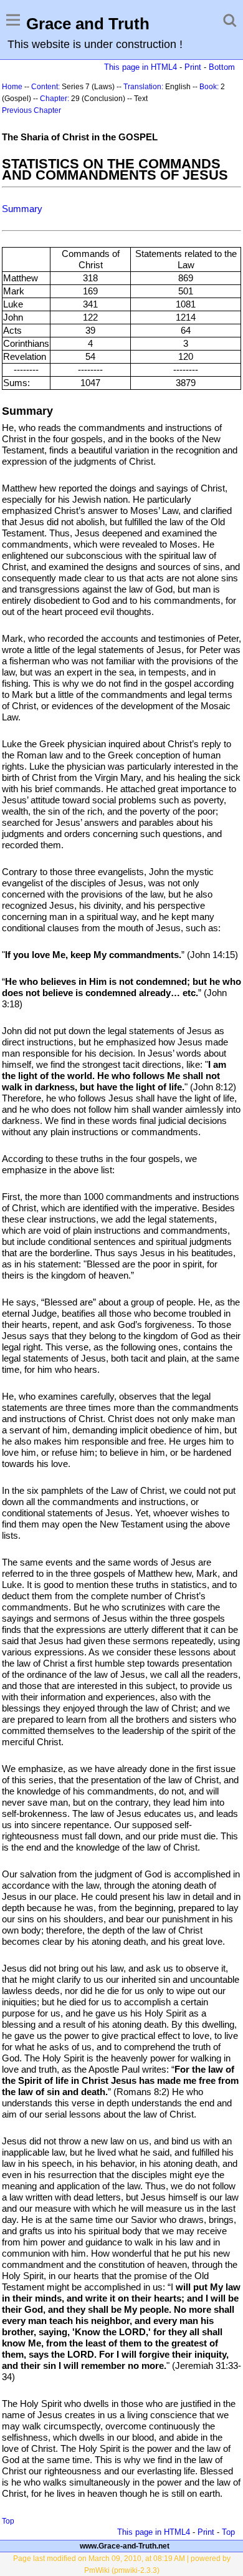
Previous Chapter (31, 110)
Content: (45, 87)
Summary (22, 209)
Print (193, 67)
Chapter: (55, 99)
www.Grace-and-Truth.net (125, 2546)
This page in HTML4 (141, 67)
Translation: (143, 87)
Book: (209, 87)
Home (12, 87)
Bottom (222, 67)
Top (8, 2521)
